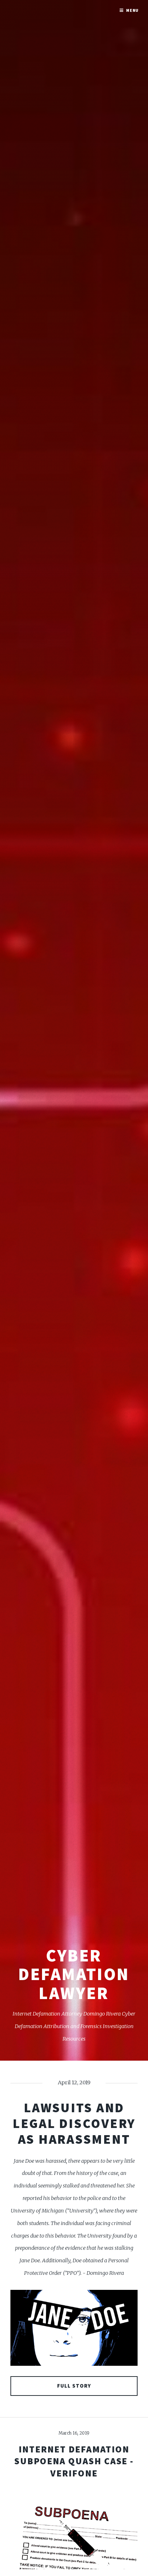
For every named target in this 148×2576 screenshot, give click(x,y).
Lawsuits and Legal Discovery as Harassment (74, 2123)
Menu (133, 10)
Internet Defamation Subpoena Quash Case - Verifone (74, 2461)
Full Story (74, 2386)
